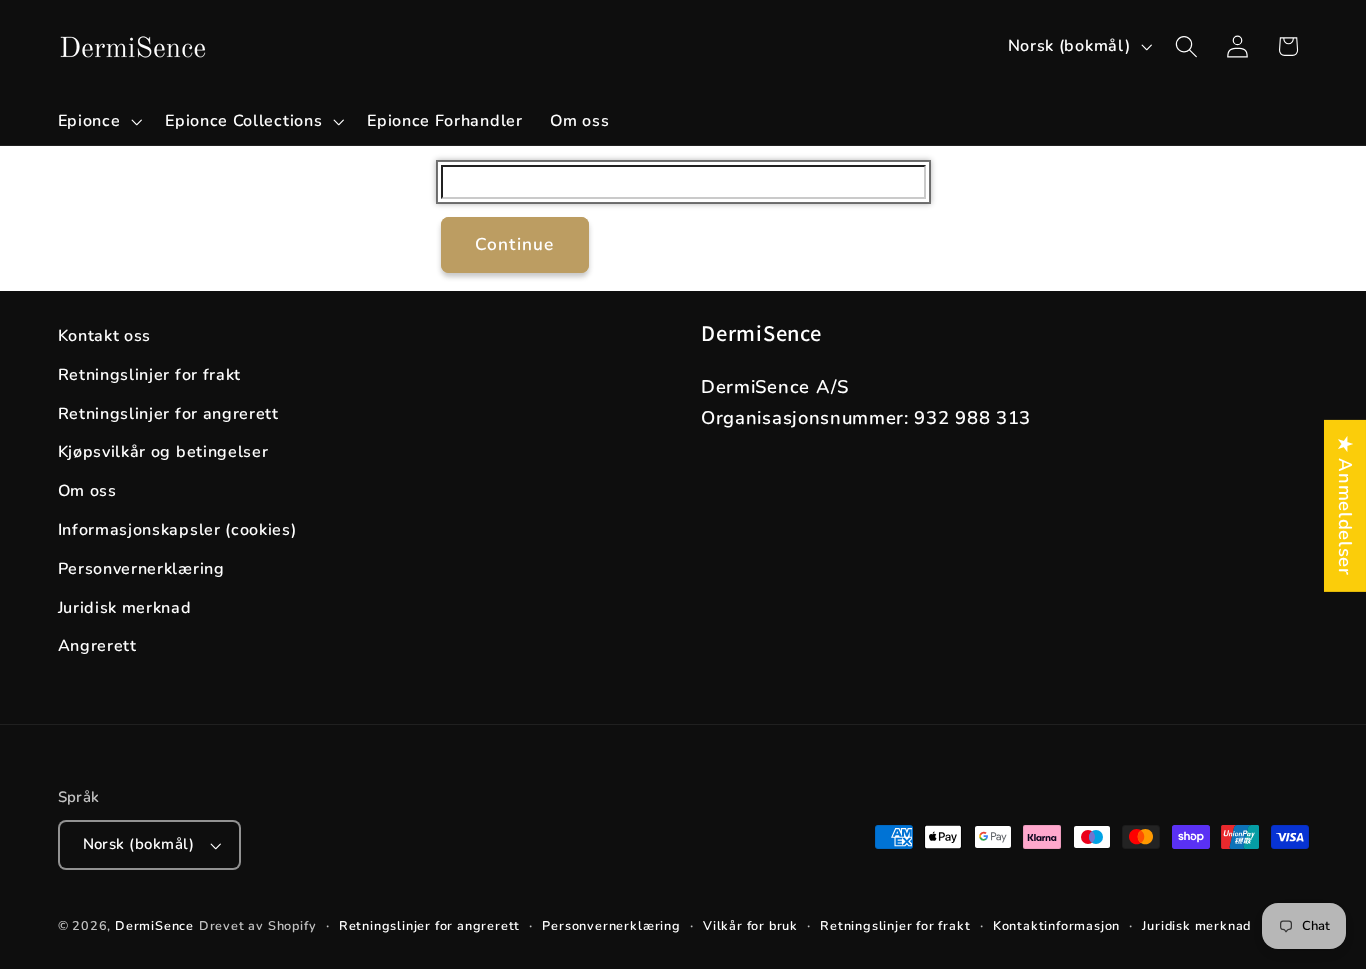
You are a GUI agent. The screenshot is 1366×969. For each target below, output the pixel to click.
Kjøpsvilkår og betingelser (163, 452)
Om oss (87, 491)
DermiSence (154, 925)
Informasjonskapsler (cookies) (177, 530)
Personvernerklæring (141, 569)
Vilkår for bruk (750, 925)
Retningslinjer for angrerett (168, 414)
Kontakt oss (105, 336)
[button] (98, 121)
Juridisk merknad (125, 608)
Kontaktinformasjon (1057, 925)
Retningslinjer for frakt (150, 375)
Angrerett (97, 646)
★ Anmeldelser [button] (1345, 505)
